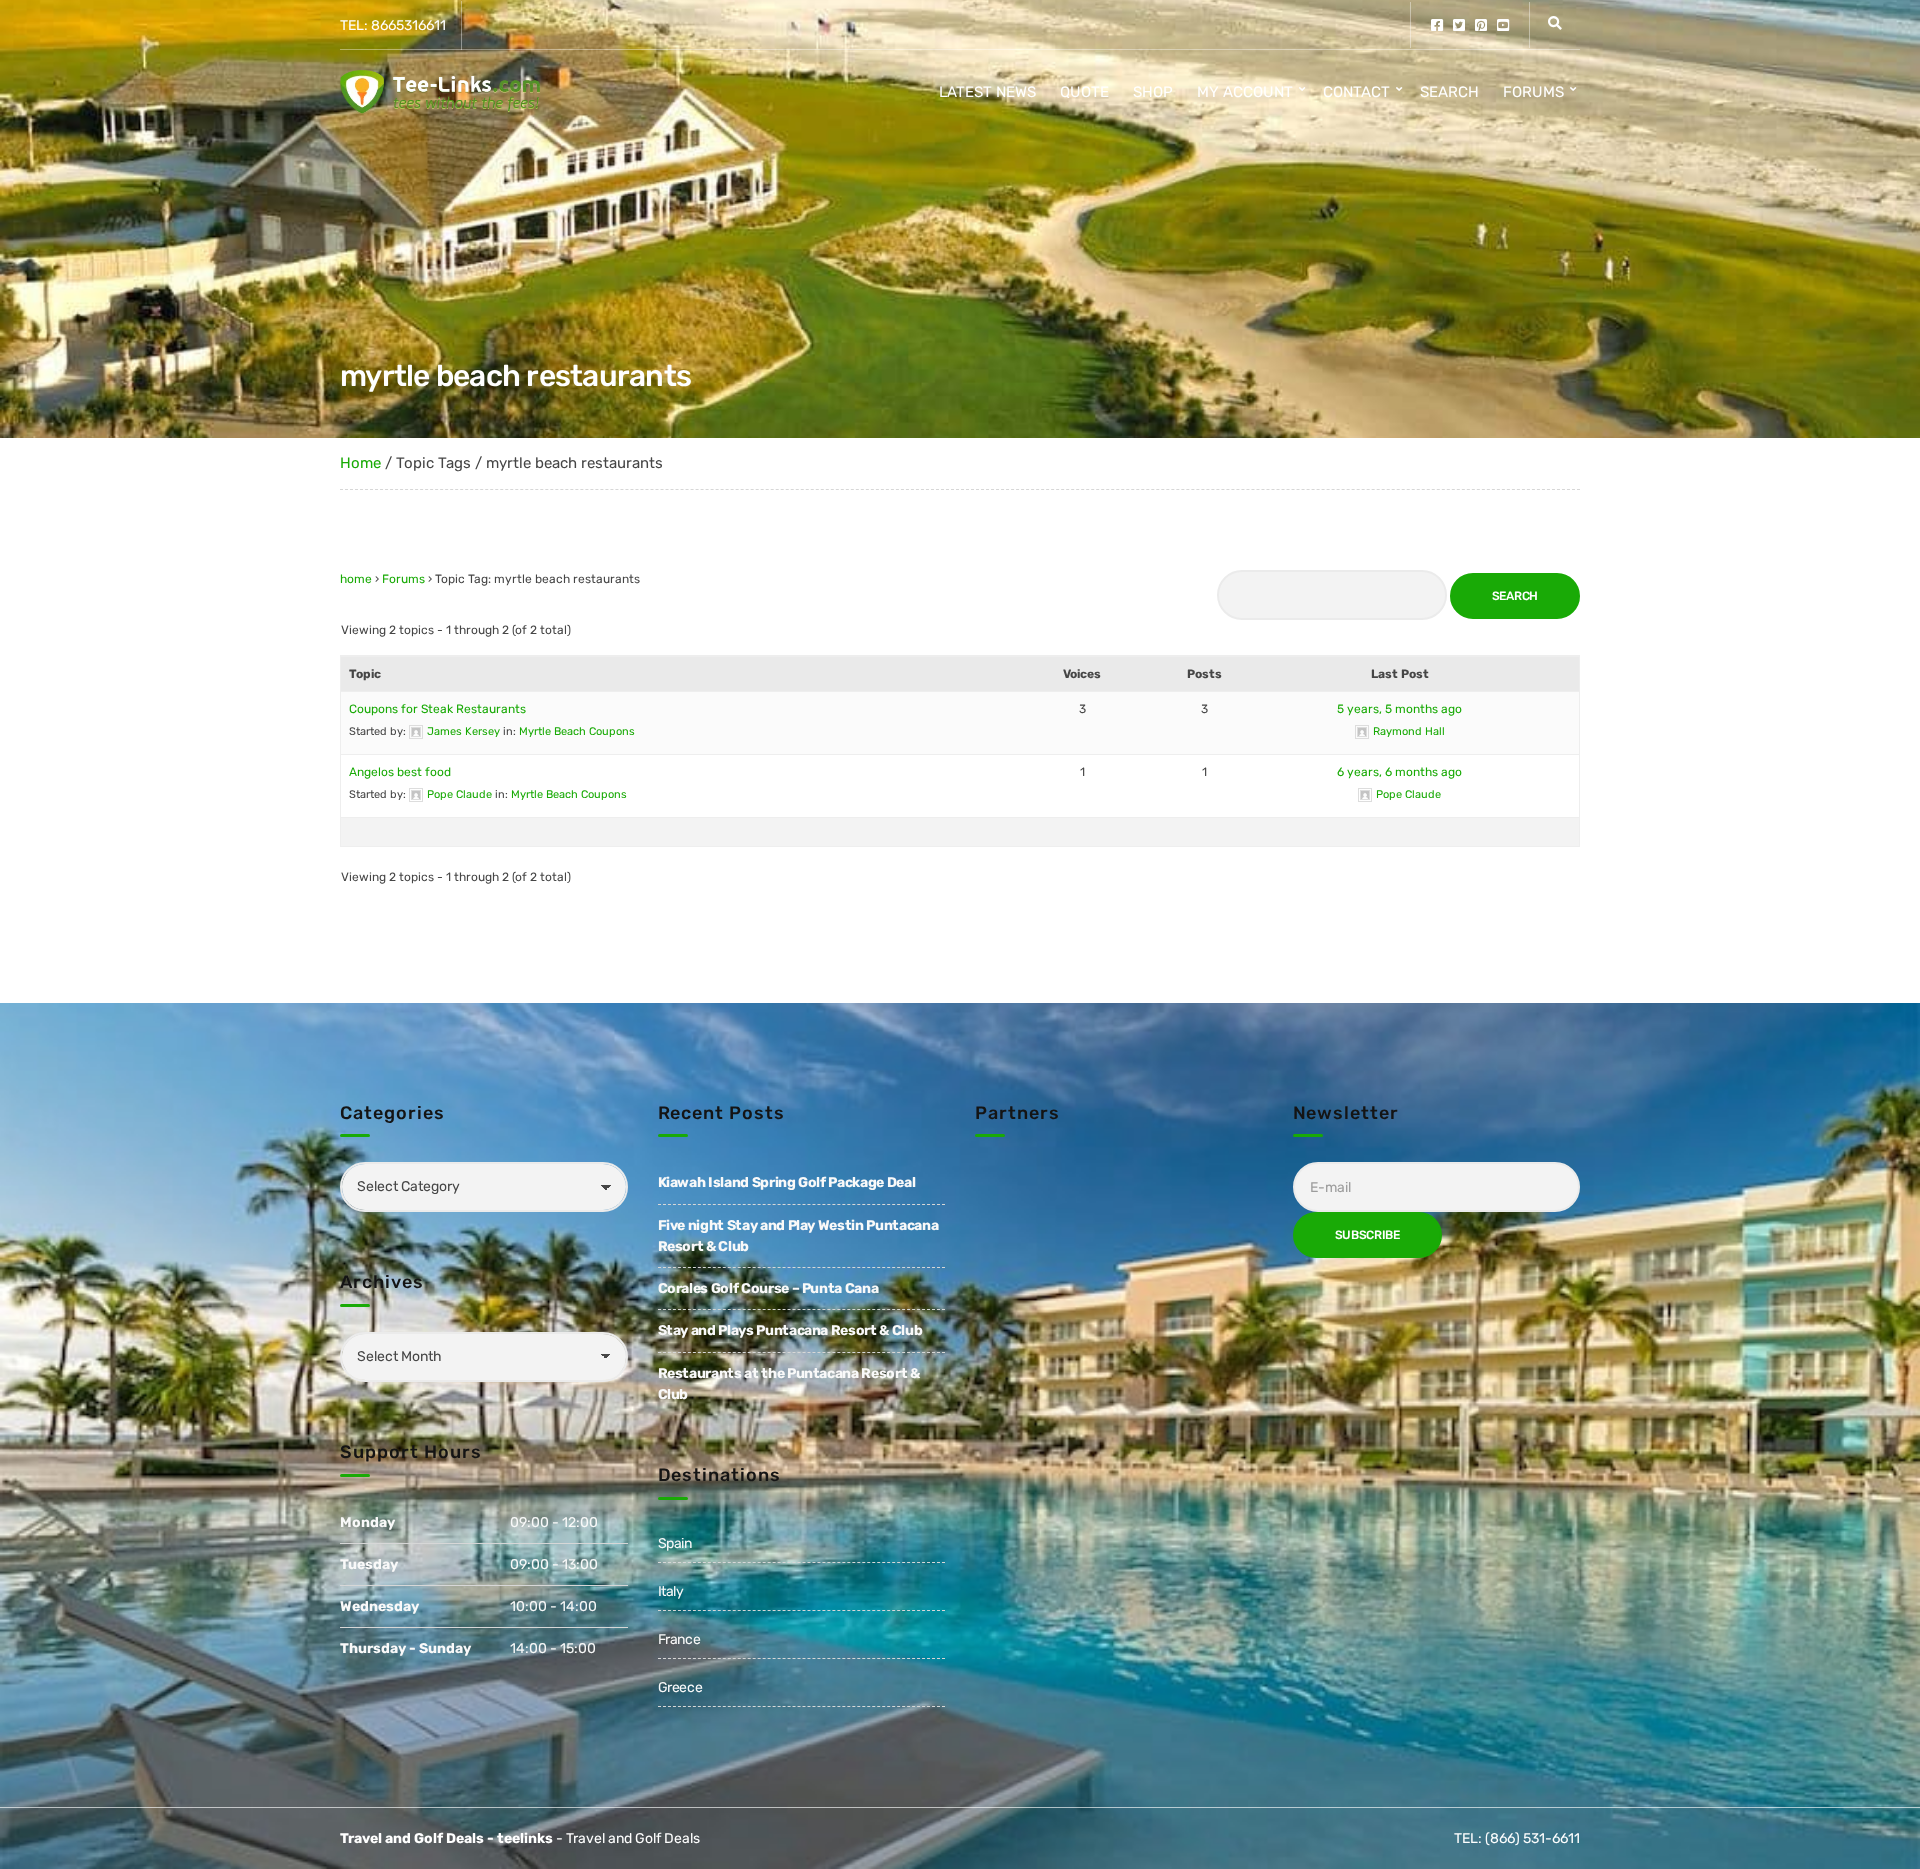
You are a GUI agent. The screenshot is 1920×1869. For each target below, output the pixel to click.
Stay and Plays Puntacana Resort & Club (790, 1330)
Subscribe (1367, 1235)
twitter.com (1459, 25)
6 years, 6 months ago (1399, 772)
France (679, 1639)
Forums (1533, 92)
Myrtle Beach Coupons (577, 731)
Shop (1153, 92)
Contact (1356, 92)
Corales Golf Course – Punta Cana (768, 1288)
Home (360, 463)
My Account (1245, 92)
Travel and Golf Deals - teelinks (446, 1838)
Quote (1084, 92)
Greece (680, 1687)
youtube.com (1503, 25)
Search (1449, 92)
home (356, 579)
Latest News (987, 92)
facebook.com (1437, 25)
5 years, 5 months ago (1399, 709)
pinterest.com (1481, 25)
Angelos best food (400, 772)
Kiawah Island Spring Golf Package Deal (787, 1182)
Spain (675, 1543)
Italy (671, 1591)
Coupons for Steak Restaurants (437, 709)
